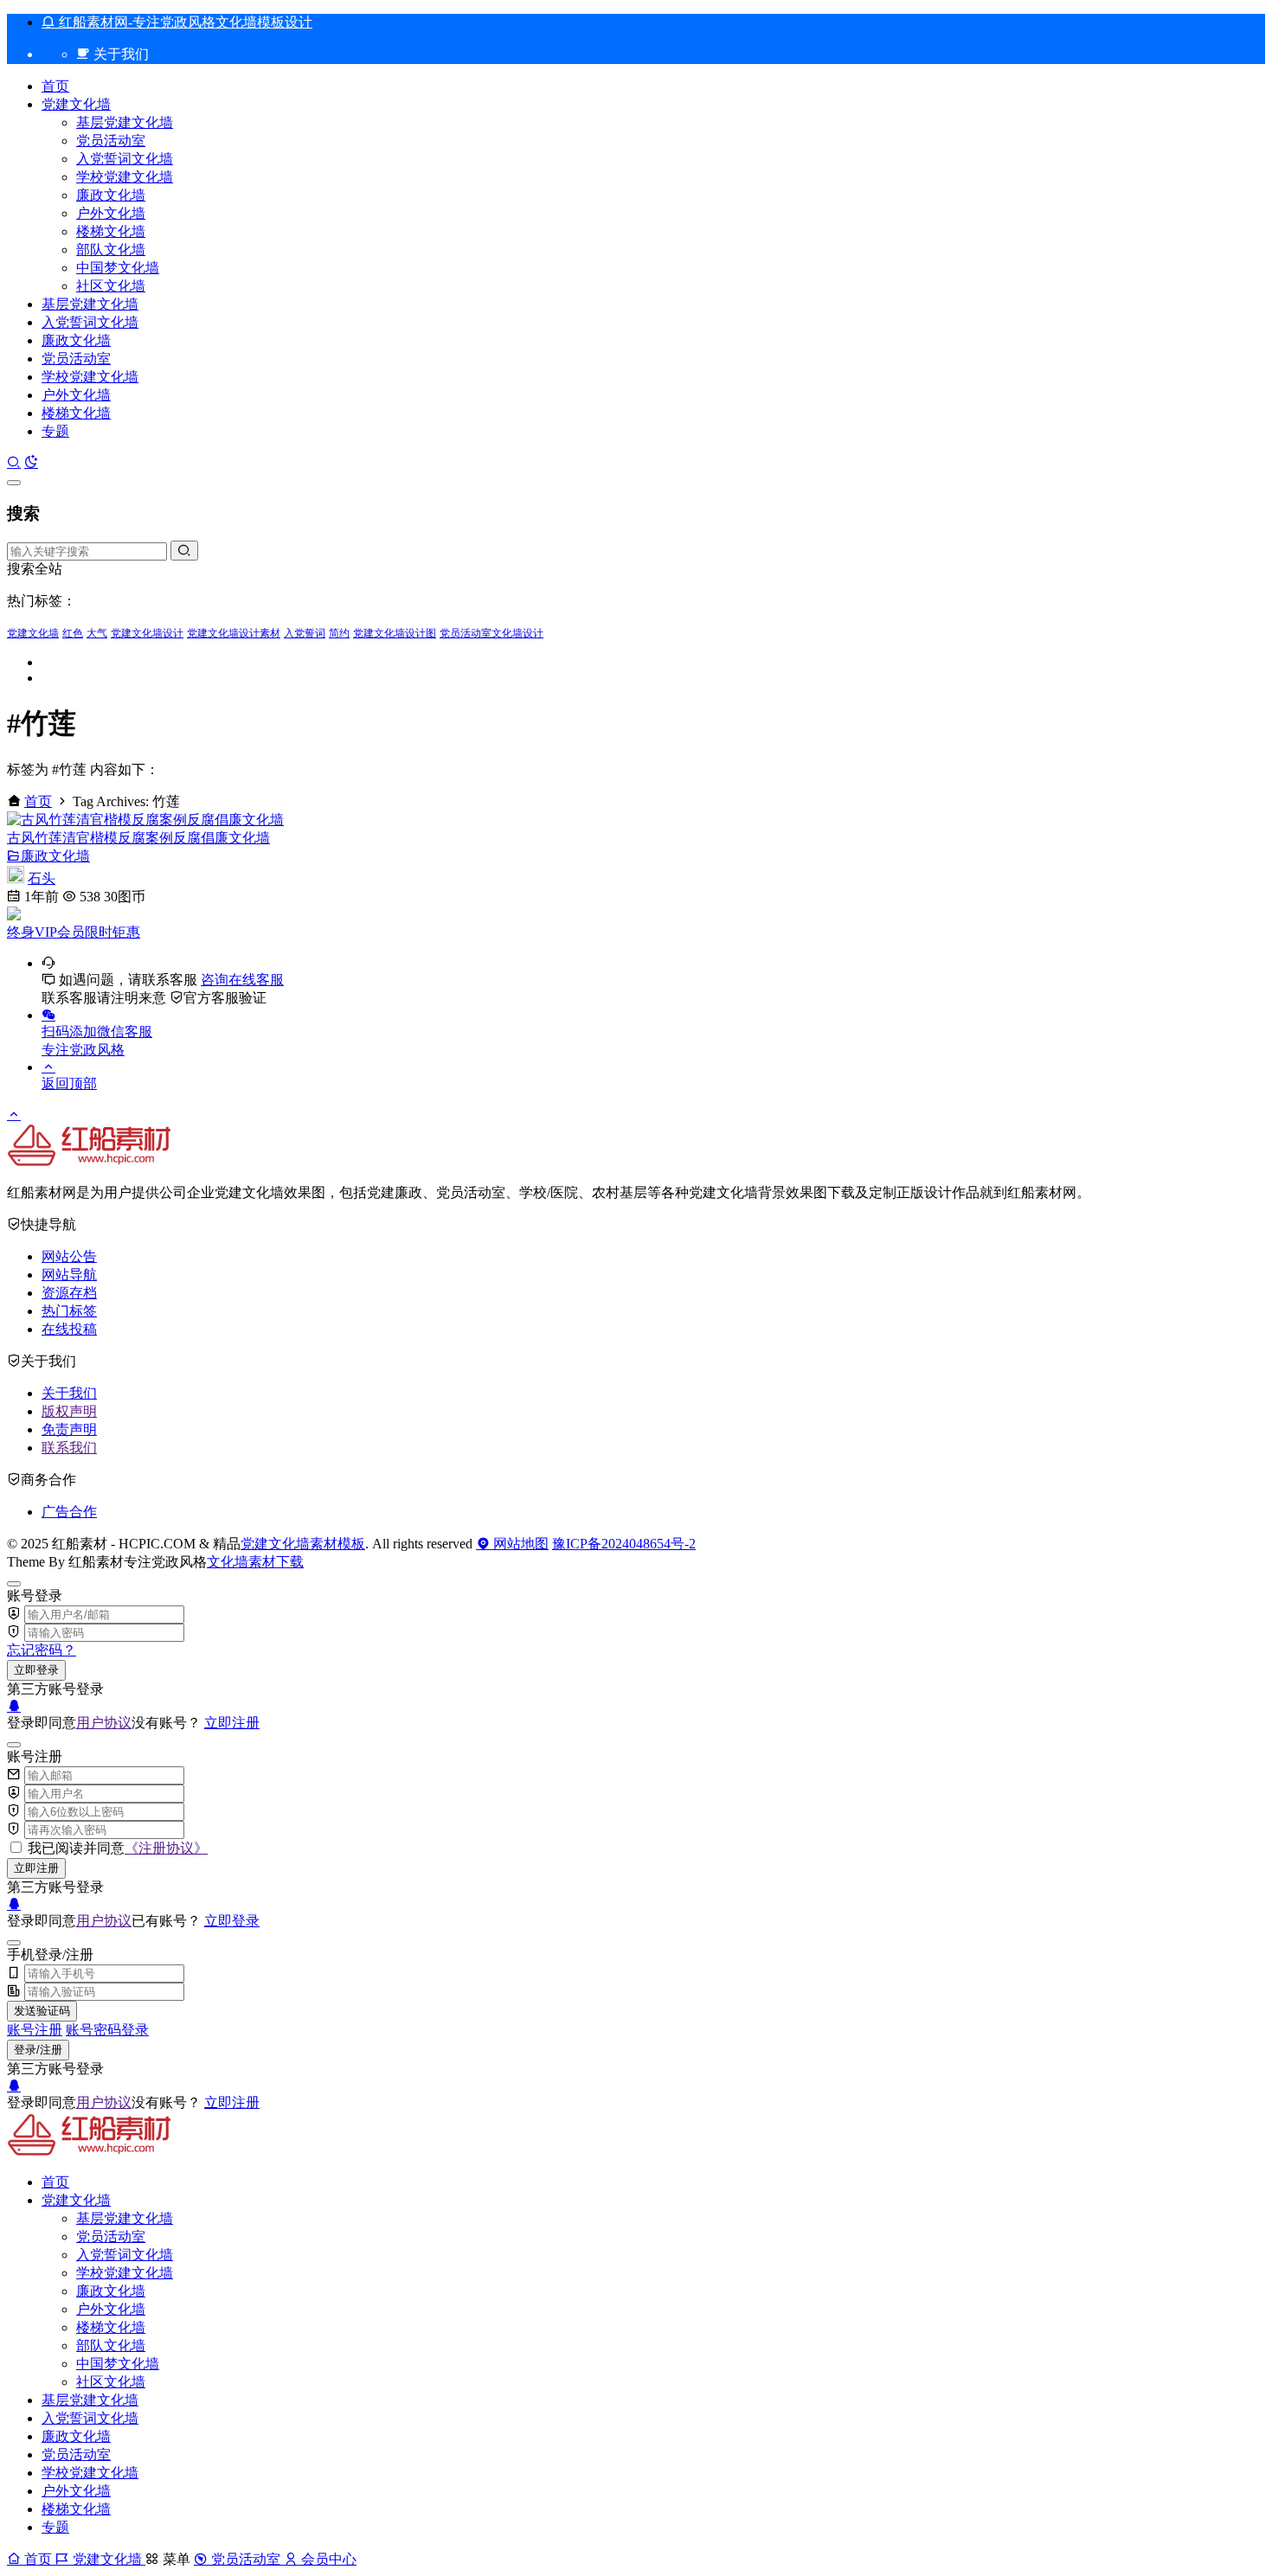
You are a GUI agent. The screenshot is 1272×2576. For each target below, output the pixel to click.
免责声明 (69, 1429)
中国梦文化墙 (118, 268)
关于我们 (69, 1393)
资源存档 (69, 1293)
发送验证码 (42, 2011)
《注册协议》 (166, 1848)
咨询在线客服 (242, 980)
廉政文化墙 (111, 195)
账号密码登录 (107, 2030)
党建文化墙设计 (147, 633)
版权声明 (69, 1411)
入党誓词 (305, 633)
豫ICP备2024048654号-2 (624, 1544)
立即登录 (36, 1670)
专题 (55, 431)
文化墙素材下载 (255, 1562)
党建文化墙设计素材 (234, 633)
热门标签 (69, 1311)
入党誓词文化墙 (125, 159)
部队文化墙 (111, 250)
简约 (339, 633)
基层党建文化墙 (125, 122)
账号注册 (35, 2030)
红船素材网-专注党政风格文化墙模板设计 (184, 22)
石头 (42, 878)
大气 (97, 633)
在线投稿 (69, 1329)
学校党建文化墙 (125, 177)
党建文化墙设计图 (395, 633)
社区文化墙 (111, 286)
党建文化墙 (76, 104)
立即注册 (232, 1723)
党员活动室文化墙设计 (491, 633)
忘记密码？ (42, 1650)
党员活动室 (111, 141)
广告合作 (69, 1512)
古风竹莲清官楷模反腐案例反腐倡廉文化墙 (138, 838)
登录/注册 (38, 2050)
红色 (73, 633)
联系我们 (69, 1448)
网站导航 (69, 1275)
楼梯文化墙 (111, 231)
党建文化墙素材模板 (303, 1544)
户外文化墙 (111, 213)
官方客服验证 (225, 998)
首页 (55, 86)
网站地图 (519, 1544)
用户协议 (104, 1723)
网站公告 (69, 1256)
